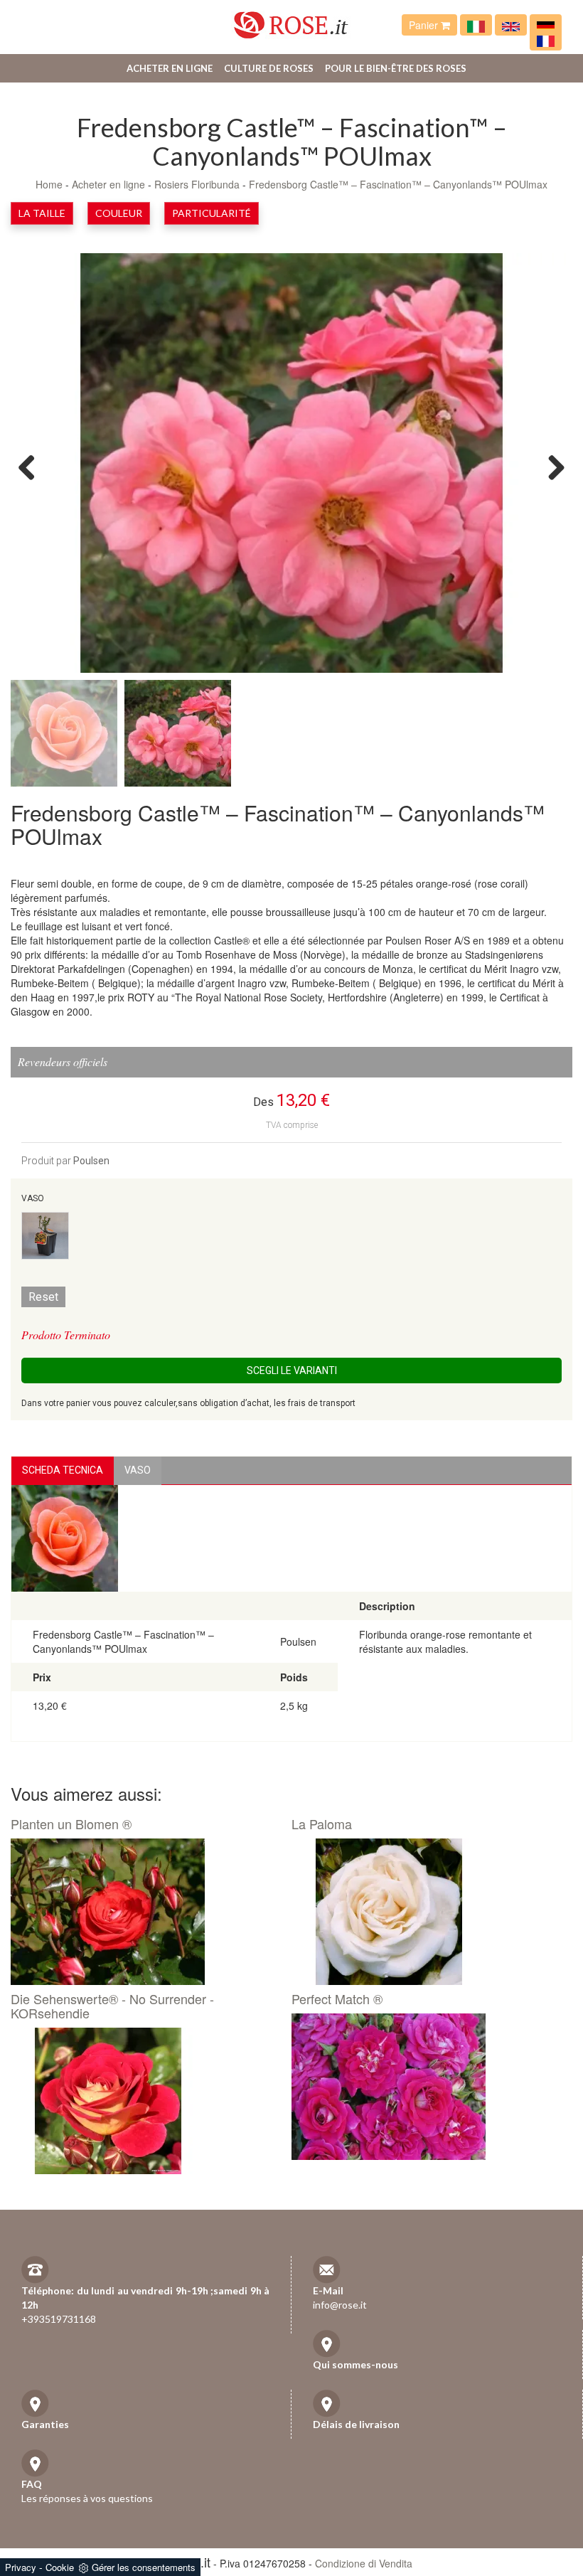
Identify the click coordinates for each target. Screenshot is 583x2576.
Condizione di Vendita (364, 2563)
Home (49, 184)
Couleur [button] (119, 213)
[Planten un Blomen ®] (146, 1912)
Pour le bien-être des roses (396, 68)
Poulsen (91, 1161)
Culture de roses (269, 68)
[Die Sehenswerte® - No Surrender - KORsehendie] (146, 2101)
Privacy (21, 2567)
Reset (43, 1297)
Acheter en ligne (170, 68)
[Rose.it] (291, 20)
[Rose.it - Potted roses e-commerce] (511, 25)
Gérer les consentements (144, 2567)
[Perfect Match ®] (427, 2087)
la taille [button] (42, 213)
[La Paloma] (427, 1912)
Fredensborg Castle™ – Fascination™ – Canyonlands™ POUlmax (398, 184)
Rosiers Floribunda (197, 184)
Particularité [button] (212, 213)
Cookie (60, 2567)
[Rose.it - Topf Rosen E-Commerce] (546, 25)
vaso (138, 1470)
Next (551, 467)
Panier (425, 25)
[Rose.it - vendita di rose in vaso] (476, 25)
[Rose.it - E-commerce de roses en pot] (546, 40)
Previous (32, 467)
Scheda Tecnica (63, 1470)
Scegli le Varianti (292, 1371)
